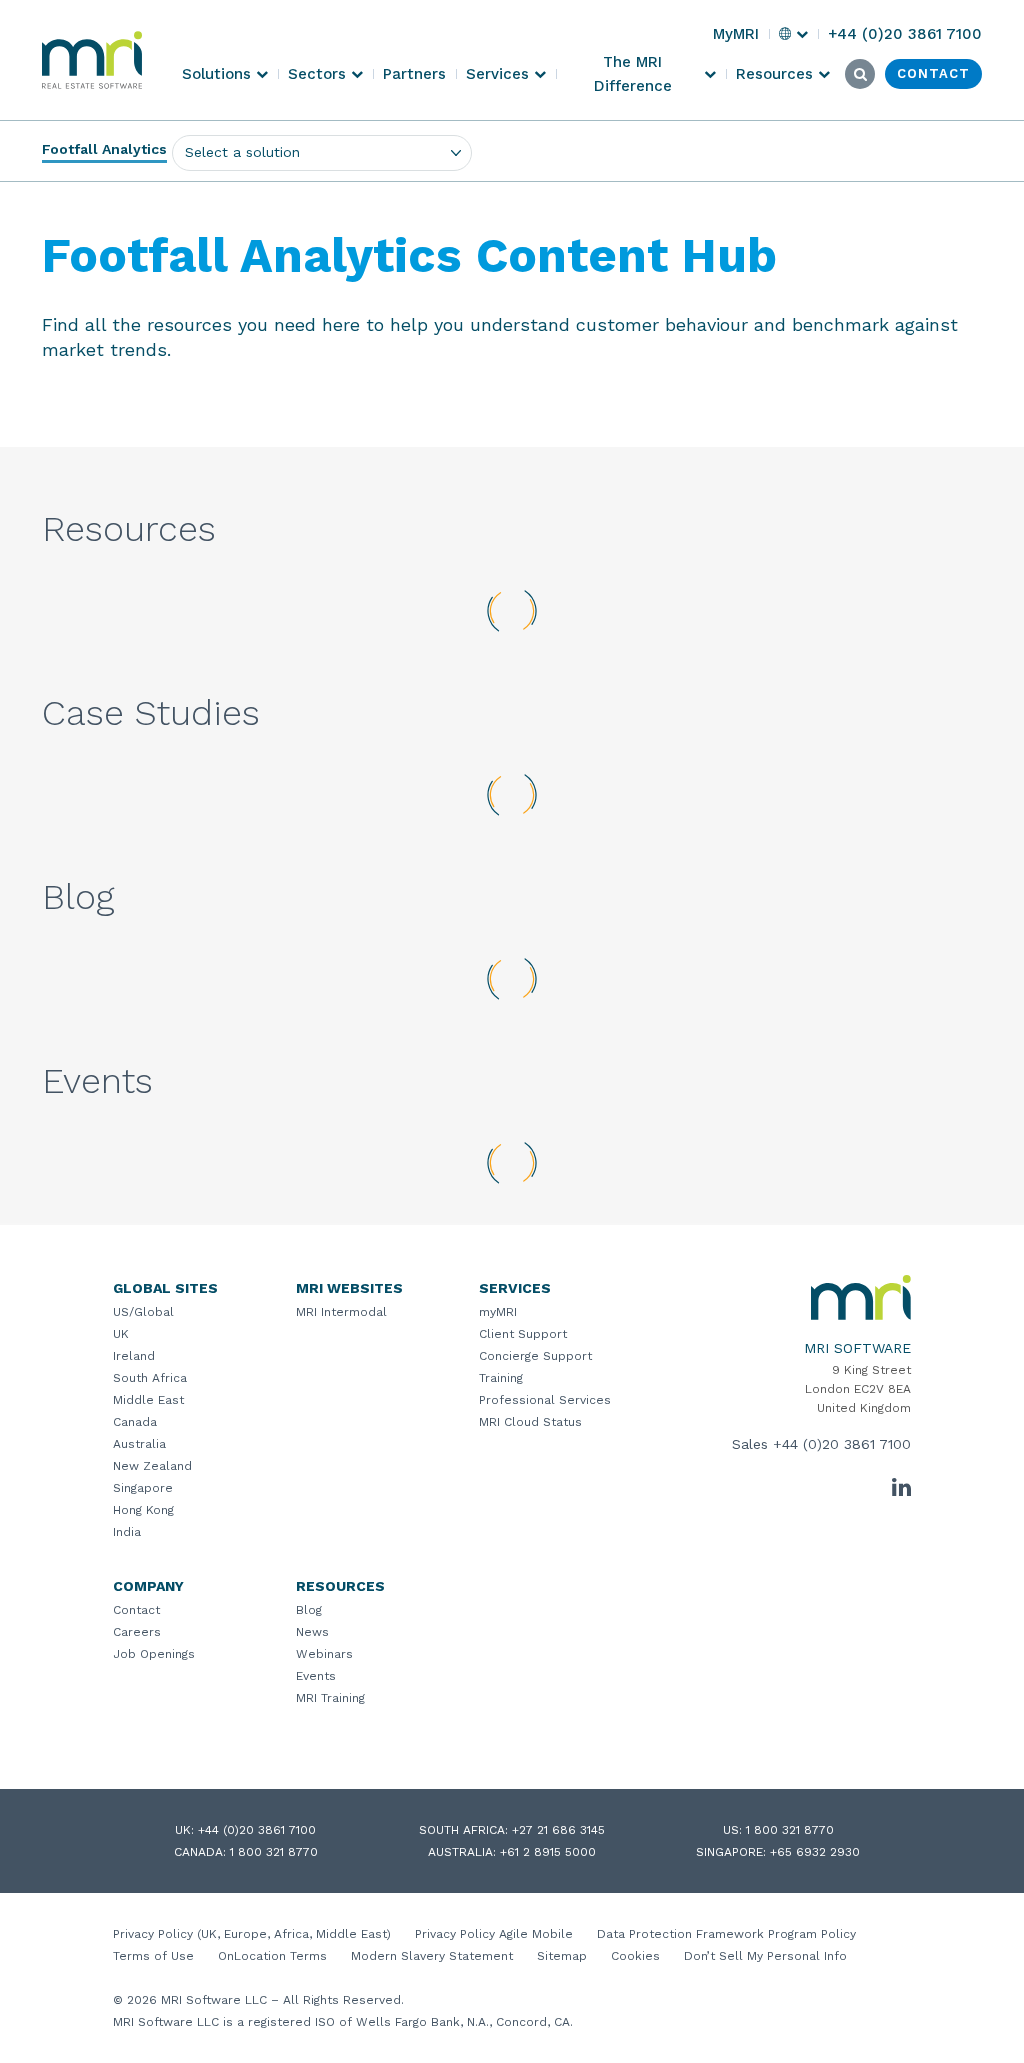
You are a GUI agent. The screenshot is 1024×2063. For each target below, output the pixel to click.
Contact (136, 1610)
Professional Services (545, 1400)
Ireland (134, 1356)
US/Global (143, 1312)
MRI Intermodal (341, 1312)
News (312, 1632)
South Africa (150, 1378)
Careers (137, 1632)
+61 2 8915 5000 (548, 1852)
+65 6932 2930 (815, 1852)
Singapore (143, 1488)
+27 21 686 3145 (558, 1830)
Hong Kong (143, 1510)
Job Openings (154, 1654)
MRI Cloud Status (530, 1422)
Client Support (523, 1334)
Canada (135, 1422)
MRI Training (330, 1698)
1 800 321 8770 (790, 1830)
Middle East (148, 1400)
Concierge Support (535, 1356)
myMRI (498, 1312)
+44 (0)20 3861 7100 (842, 1444)
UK (121, 1334)
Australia (139, 1444)
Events (316, 1676)
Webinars (324, 1654)
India (127, 1532)
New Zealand (152, 1466)
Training (501, 1378)
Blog (309, 1610)
